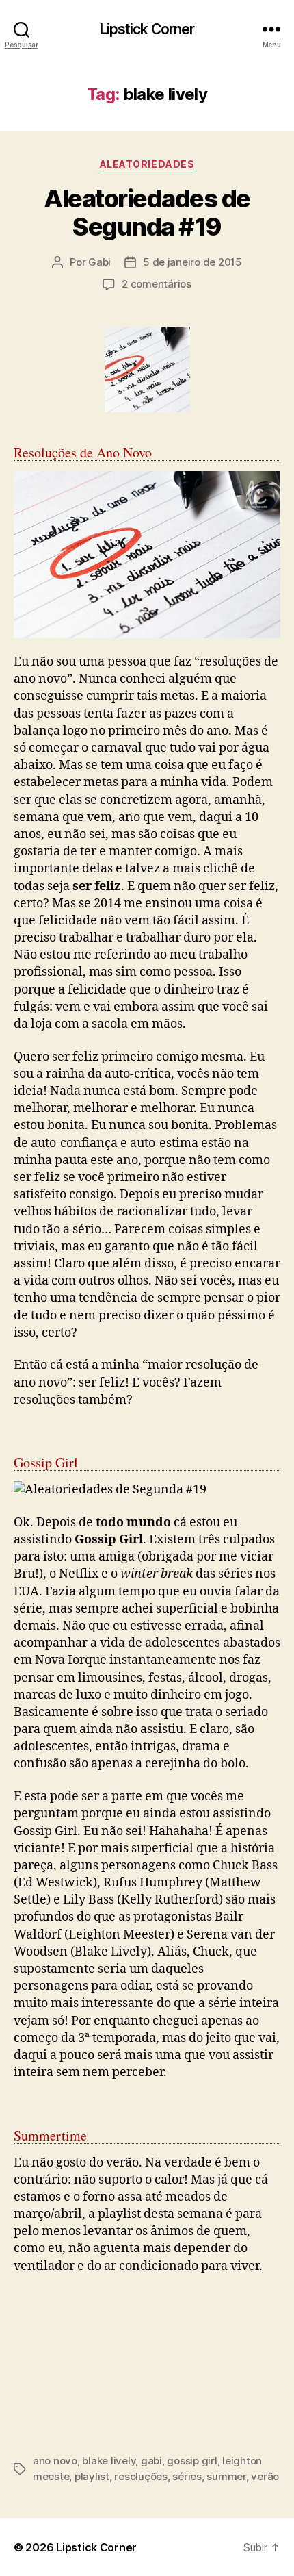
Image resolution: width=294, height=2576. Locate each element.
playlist (92, 2476)
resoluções (141, 2476)
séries (187, 2476)
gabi (151, 2461)
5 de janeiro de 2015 (192, 262)
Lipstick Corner (147, 29)
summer (226, 2476)
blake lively (109, 2461)
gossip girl (192, 2461)
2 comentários (157, 284)
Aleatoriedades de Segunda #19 (147, 213)
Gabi (99, 262)
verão (265, 2476)
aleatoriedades (147, 164)
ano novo (55, 2461)
